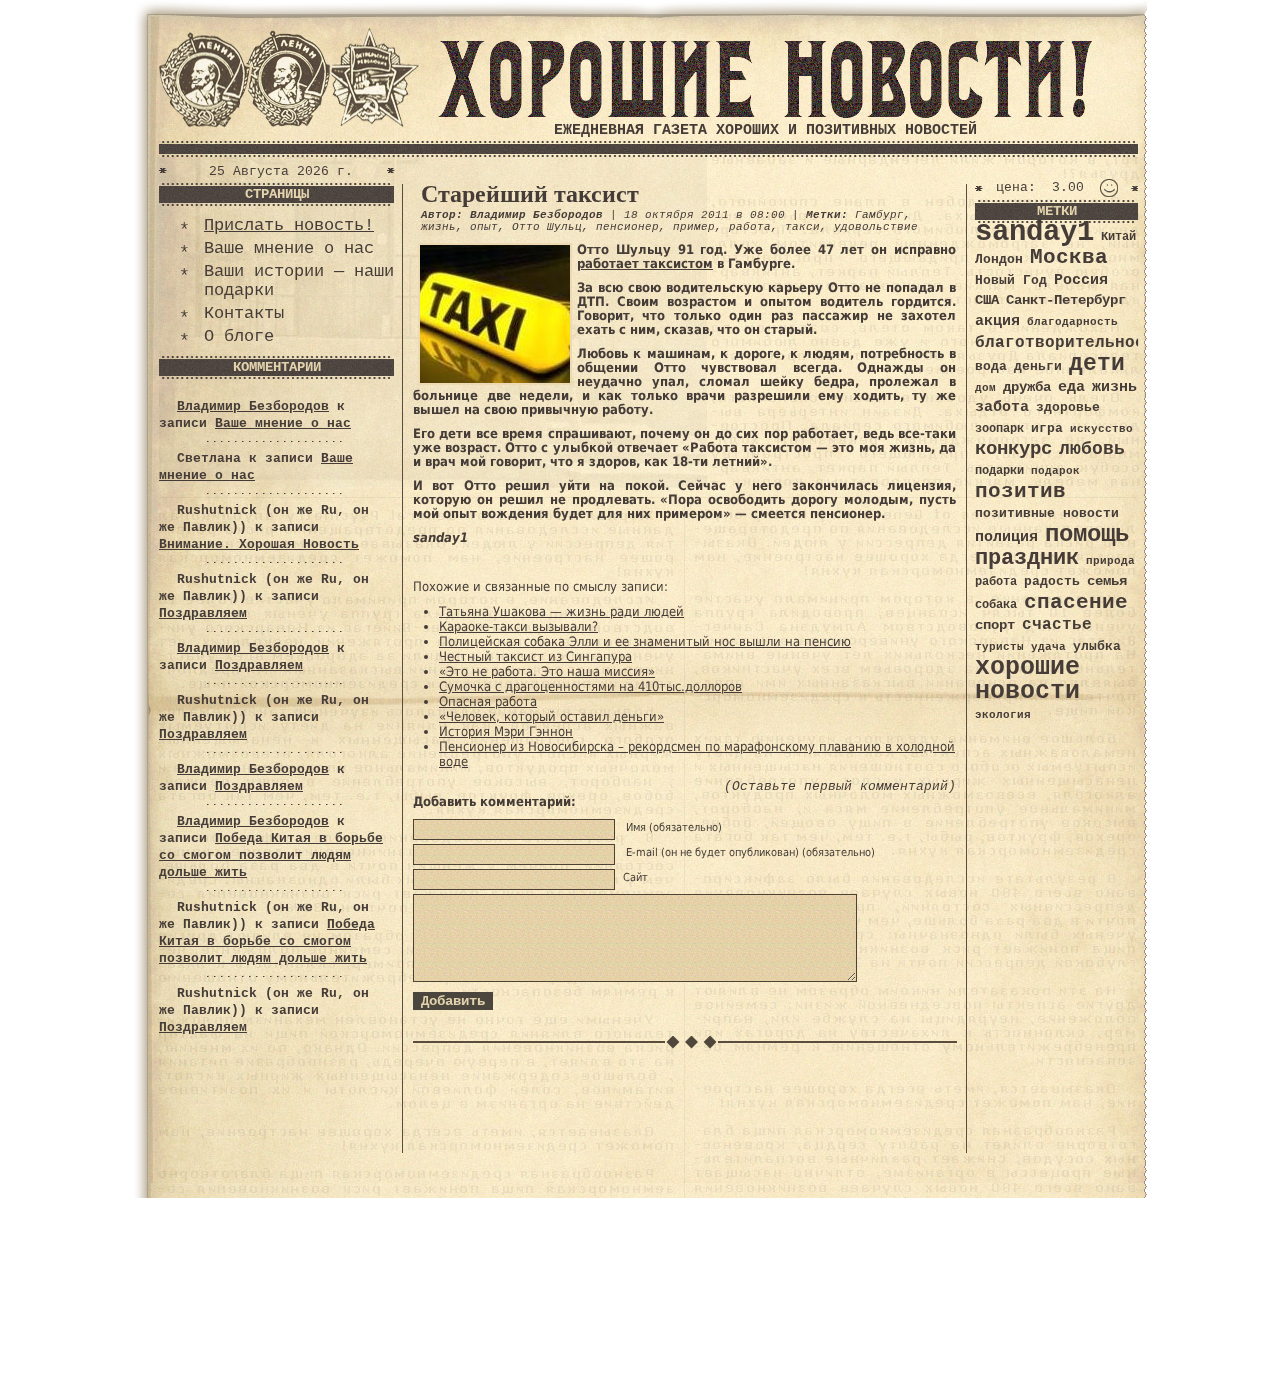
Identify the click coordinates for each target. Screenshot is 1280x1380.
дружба (1027, 387)
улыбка (1097, 646)
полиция (1006, 537)
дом (985, 388)
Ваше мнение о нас (289, 248)
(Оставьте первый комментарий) (840, 786)
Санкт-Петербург (1066, 300)
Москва (1069, 257)
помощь (1087, 534)
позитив (1020, 491)
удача (1048, 647)
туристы (999, 646)
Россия (1081, 280)
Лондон (999, 259)
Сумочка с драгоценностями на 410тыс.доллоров (590, 686)
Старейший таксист (530, 194)
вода (991, 366)
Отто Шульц (547, 227)
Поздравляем (203, 613)
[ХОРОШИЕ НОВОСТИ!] (765, 114)
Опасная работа (488, 701)
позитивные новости (1047, 513)
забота (1002, 407)
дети (1097, 364)
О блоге (239, 336)
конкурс (1013, 449)
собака (996, 605)
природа (1110, 560)
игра (1047, 428)
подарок (1055, 471)
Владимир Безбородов (253, 406)
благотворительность (1070, 342)
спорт (995, 625)
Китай (1118, 237)
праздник (1027, 558)
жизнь (438, 227)
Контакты (244, 313)
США (987, 300)
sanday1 (1034, 232)
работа (750, 227)
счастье (1057, 624)
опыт (484, 227)
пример (694, 227)
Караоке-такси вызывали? (518, 626)
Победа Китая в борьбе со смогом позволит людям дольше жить (271, 855)
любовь (1092, 449)
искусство (1101, 429)
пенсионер (627, 227)
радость (1052, 581)
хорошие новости (1027, 679)
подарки (999, 471)
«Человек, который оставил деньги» (551, 716)
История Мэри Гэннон (506, 731)
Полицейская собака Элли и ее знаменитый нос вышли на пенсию (645, 641)
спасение (1076, 602)
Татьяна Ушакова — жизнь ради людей (561, 611)
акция (997, 321)
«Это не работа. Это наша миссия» (547, 671)
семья (1107, 581)
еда (1071, 387)
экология (1003, 715)
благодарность (1072, 322)
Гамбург (879, 215)
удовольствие (876, 227)
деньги (1038, 366)
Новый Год (1011, 280)
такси (802, 227)
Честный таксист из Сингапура (535, 656)
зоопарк (999, 429)
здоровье (1068, 407)
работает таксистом (645, 263)
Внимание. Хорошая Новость (259, 544)
